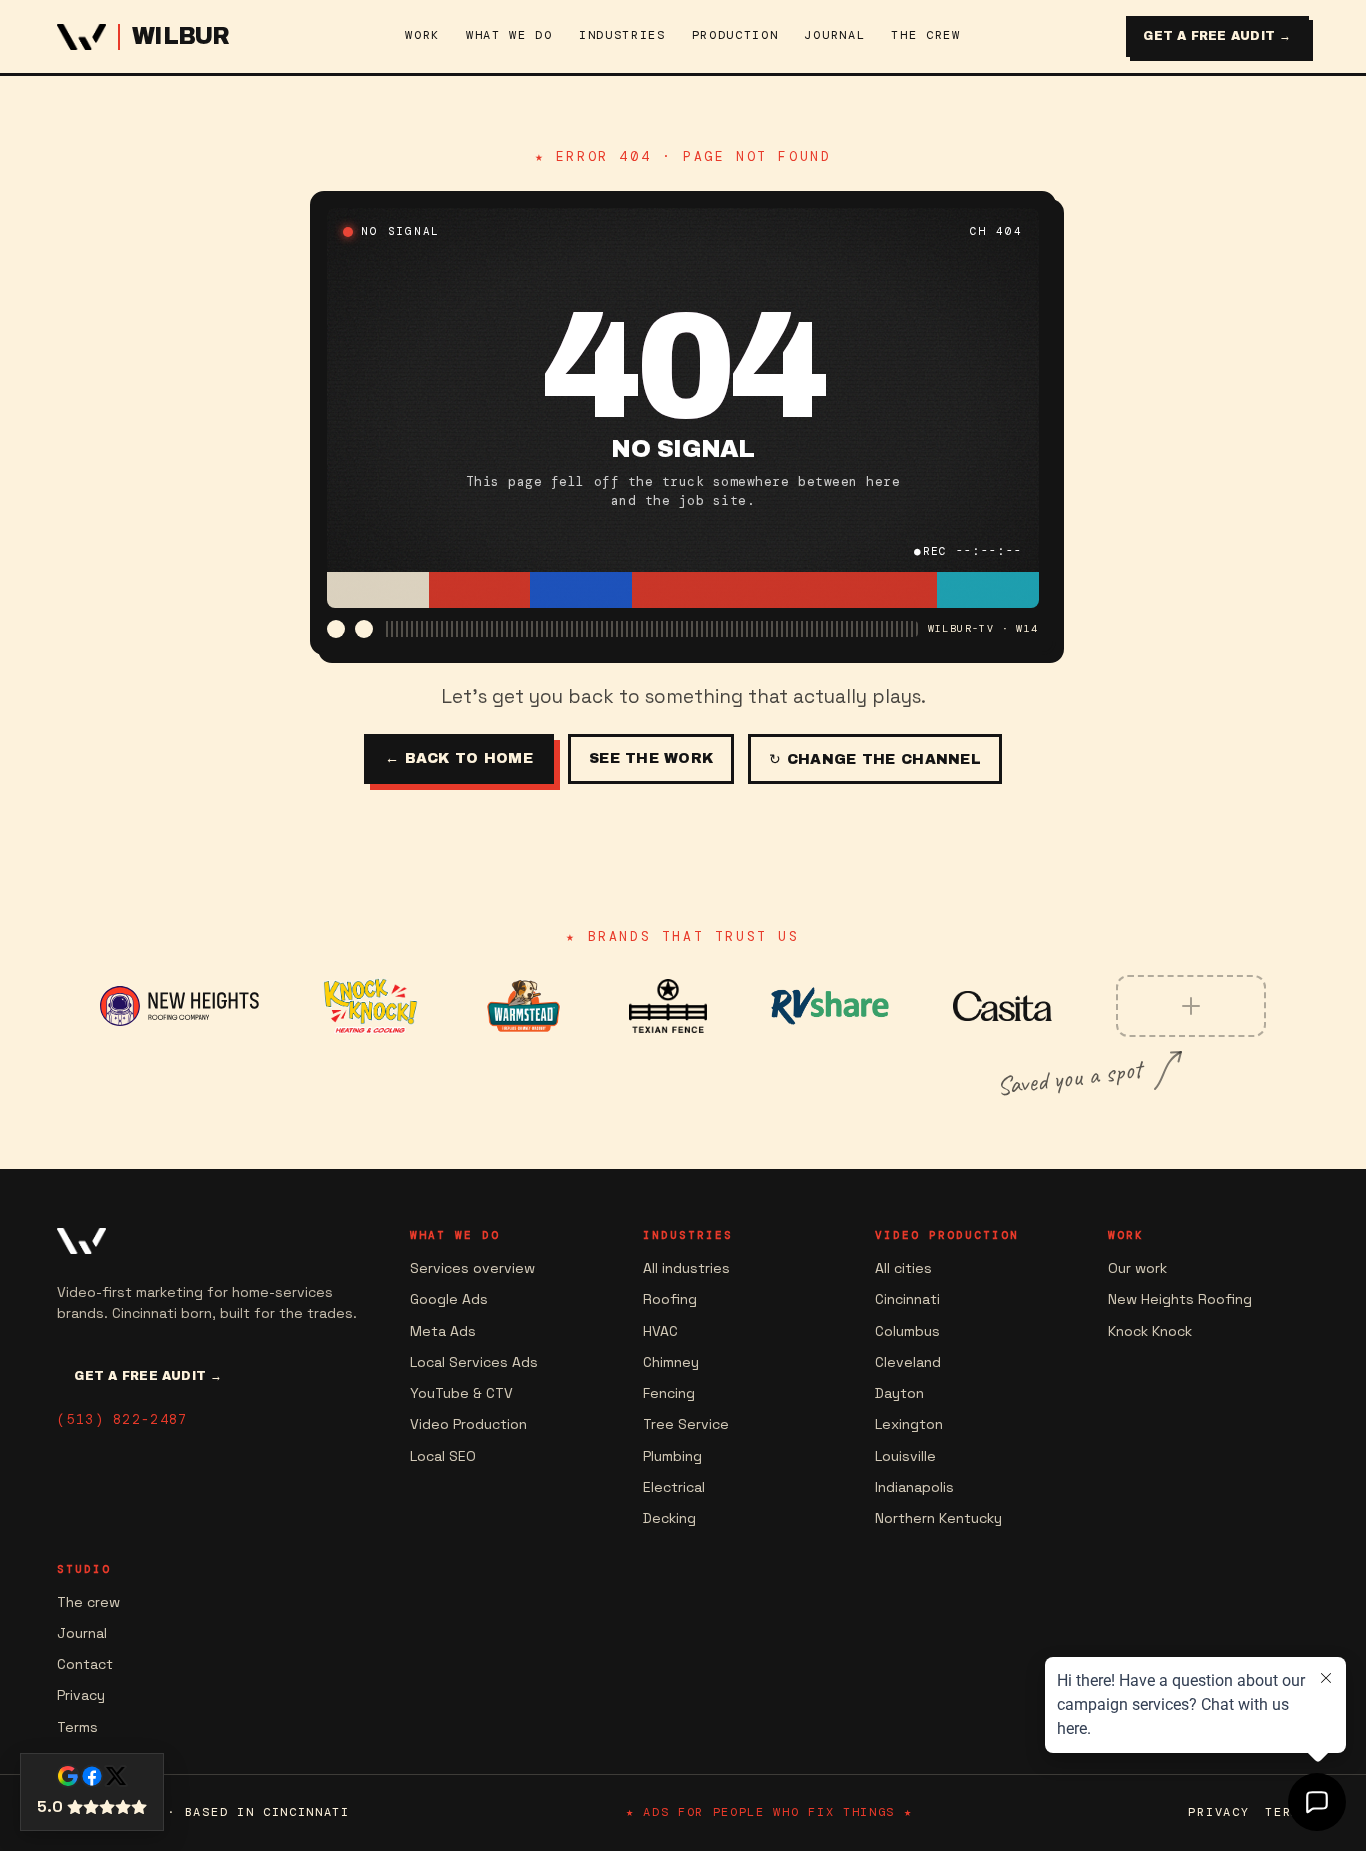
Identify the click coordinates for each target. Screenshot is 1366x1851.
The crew (88, 1602)
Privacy (81, 1695)
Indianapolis (914, 1487)
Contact (85, 1664)
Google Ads (449, 1299)
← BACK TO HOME (459, 758)
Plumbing (672, 1456)
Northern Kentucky (938, 1518)
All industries (686, 1268)
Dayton (899, 1393)
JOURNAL (834, 35)
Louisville (905, 1456)
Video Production (468, 1424)
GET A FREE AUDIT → (1217, 36)
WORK (422, 35)
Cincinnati (907, 1299)
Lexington (909, 1424)
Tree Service (686, 1424)
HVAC (660, 1331)
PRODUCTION (735, 35)
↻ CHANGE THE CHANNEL (875, 759)
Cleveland (908, 1362)
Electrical (674, 1487)
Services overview (472, 1268)
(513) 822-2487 (122, 1419)
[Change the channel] (336, 629)
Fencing (669, 1393)
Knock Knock (1150, 1331)
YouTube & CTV (461, 1393)
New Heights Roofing (1180, 1299)
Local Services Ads (474, 1362)
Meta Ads (443, 1331)
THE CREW (925, 35)
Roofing (670, 1299)
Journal (82, 1633)
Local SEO (443, 1456)
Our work (1137, 1268)
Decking (669, 1518)
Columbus (907, 1331)
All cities (903, 1268)
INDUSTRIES (622, 35)
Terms (77, 1727)
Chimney (671, 1362)
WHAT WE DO (509, 35)
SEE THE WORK (651, 758)
